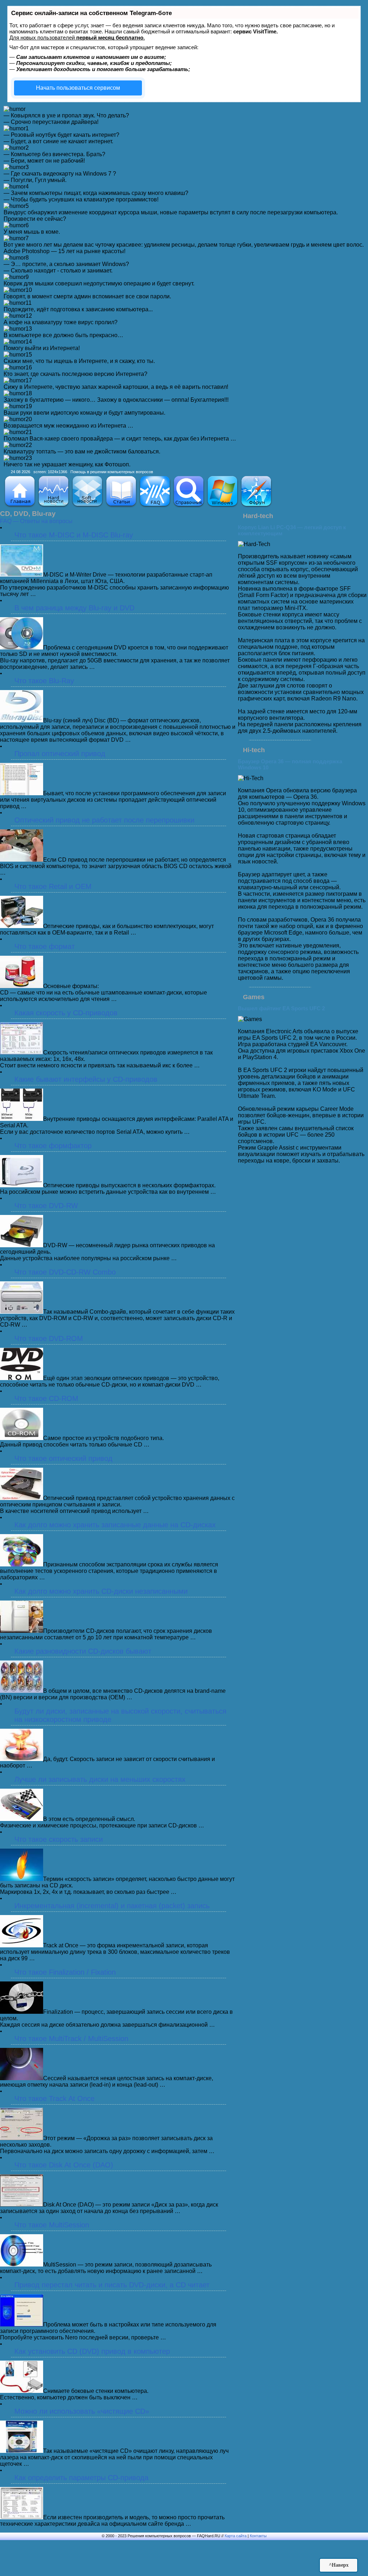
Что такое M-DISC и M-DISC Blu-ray (74, 535)
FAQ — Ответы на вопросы (36, 521)
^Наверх (339, 2565)
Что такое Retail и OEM (53, 886)
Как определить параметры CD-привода (81, 2478)
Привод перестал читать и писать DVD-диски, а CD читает (112, 2285)
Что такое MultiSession (52, 2225)
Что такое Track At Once (54, 2098)
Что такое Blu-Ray (44, 681)
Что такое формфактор (53, 1146)
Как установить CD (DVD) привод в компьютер (92, 2351)
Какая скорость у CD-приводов (66, 1013)
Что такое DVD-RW (46, 1206)
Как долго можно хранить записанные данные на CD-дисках (115, 1525)
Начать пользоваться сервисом (78, 88)
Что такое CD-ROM (46, 1398)
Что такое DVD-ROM (49, 1338)
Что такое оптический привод (63, 1458)
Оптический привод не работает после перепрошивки (104, 820)
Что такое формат (45, 946)
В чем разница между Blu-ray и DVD (74, 608)
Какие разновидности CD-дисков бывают (83, 1651)
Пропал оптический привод (60, 754)
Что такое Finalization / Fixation (65, 1972)
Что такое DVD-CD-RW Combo (65, 1272)
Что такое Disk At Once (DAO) (64, 2165)
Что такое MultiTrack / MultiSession (71, 2039)
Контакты (258, 2536)
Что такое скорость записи (59, 1839)
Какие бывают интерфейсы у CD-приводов (86, 1079)
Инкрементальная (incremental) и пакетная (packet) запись (112, 1906)
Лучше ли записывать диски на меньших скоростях (100, 1779)
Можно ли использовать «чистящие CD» (82, 2411)
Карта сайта (236, 2536)
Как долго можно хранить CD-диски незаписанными (101, 1591)
